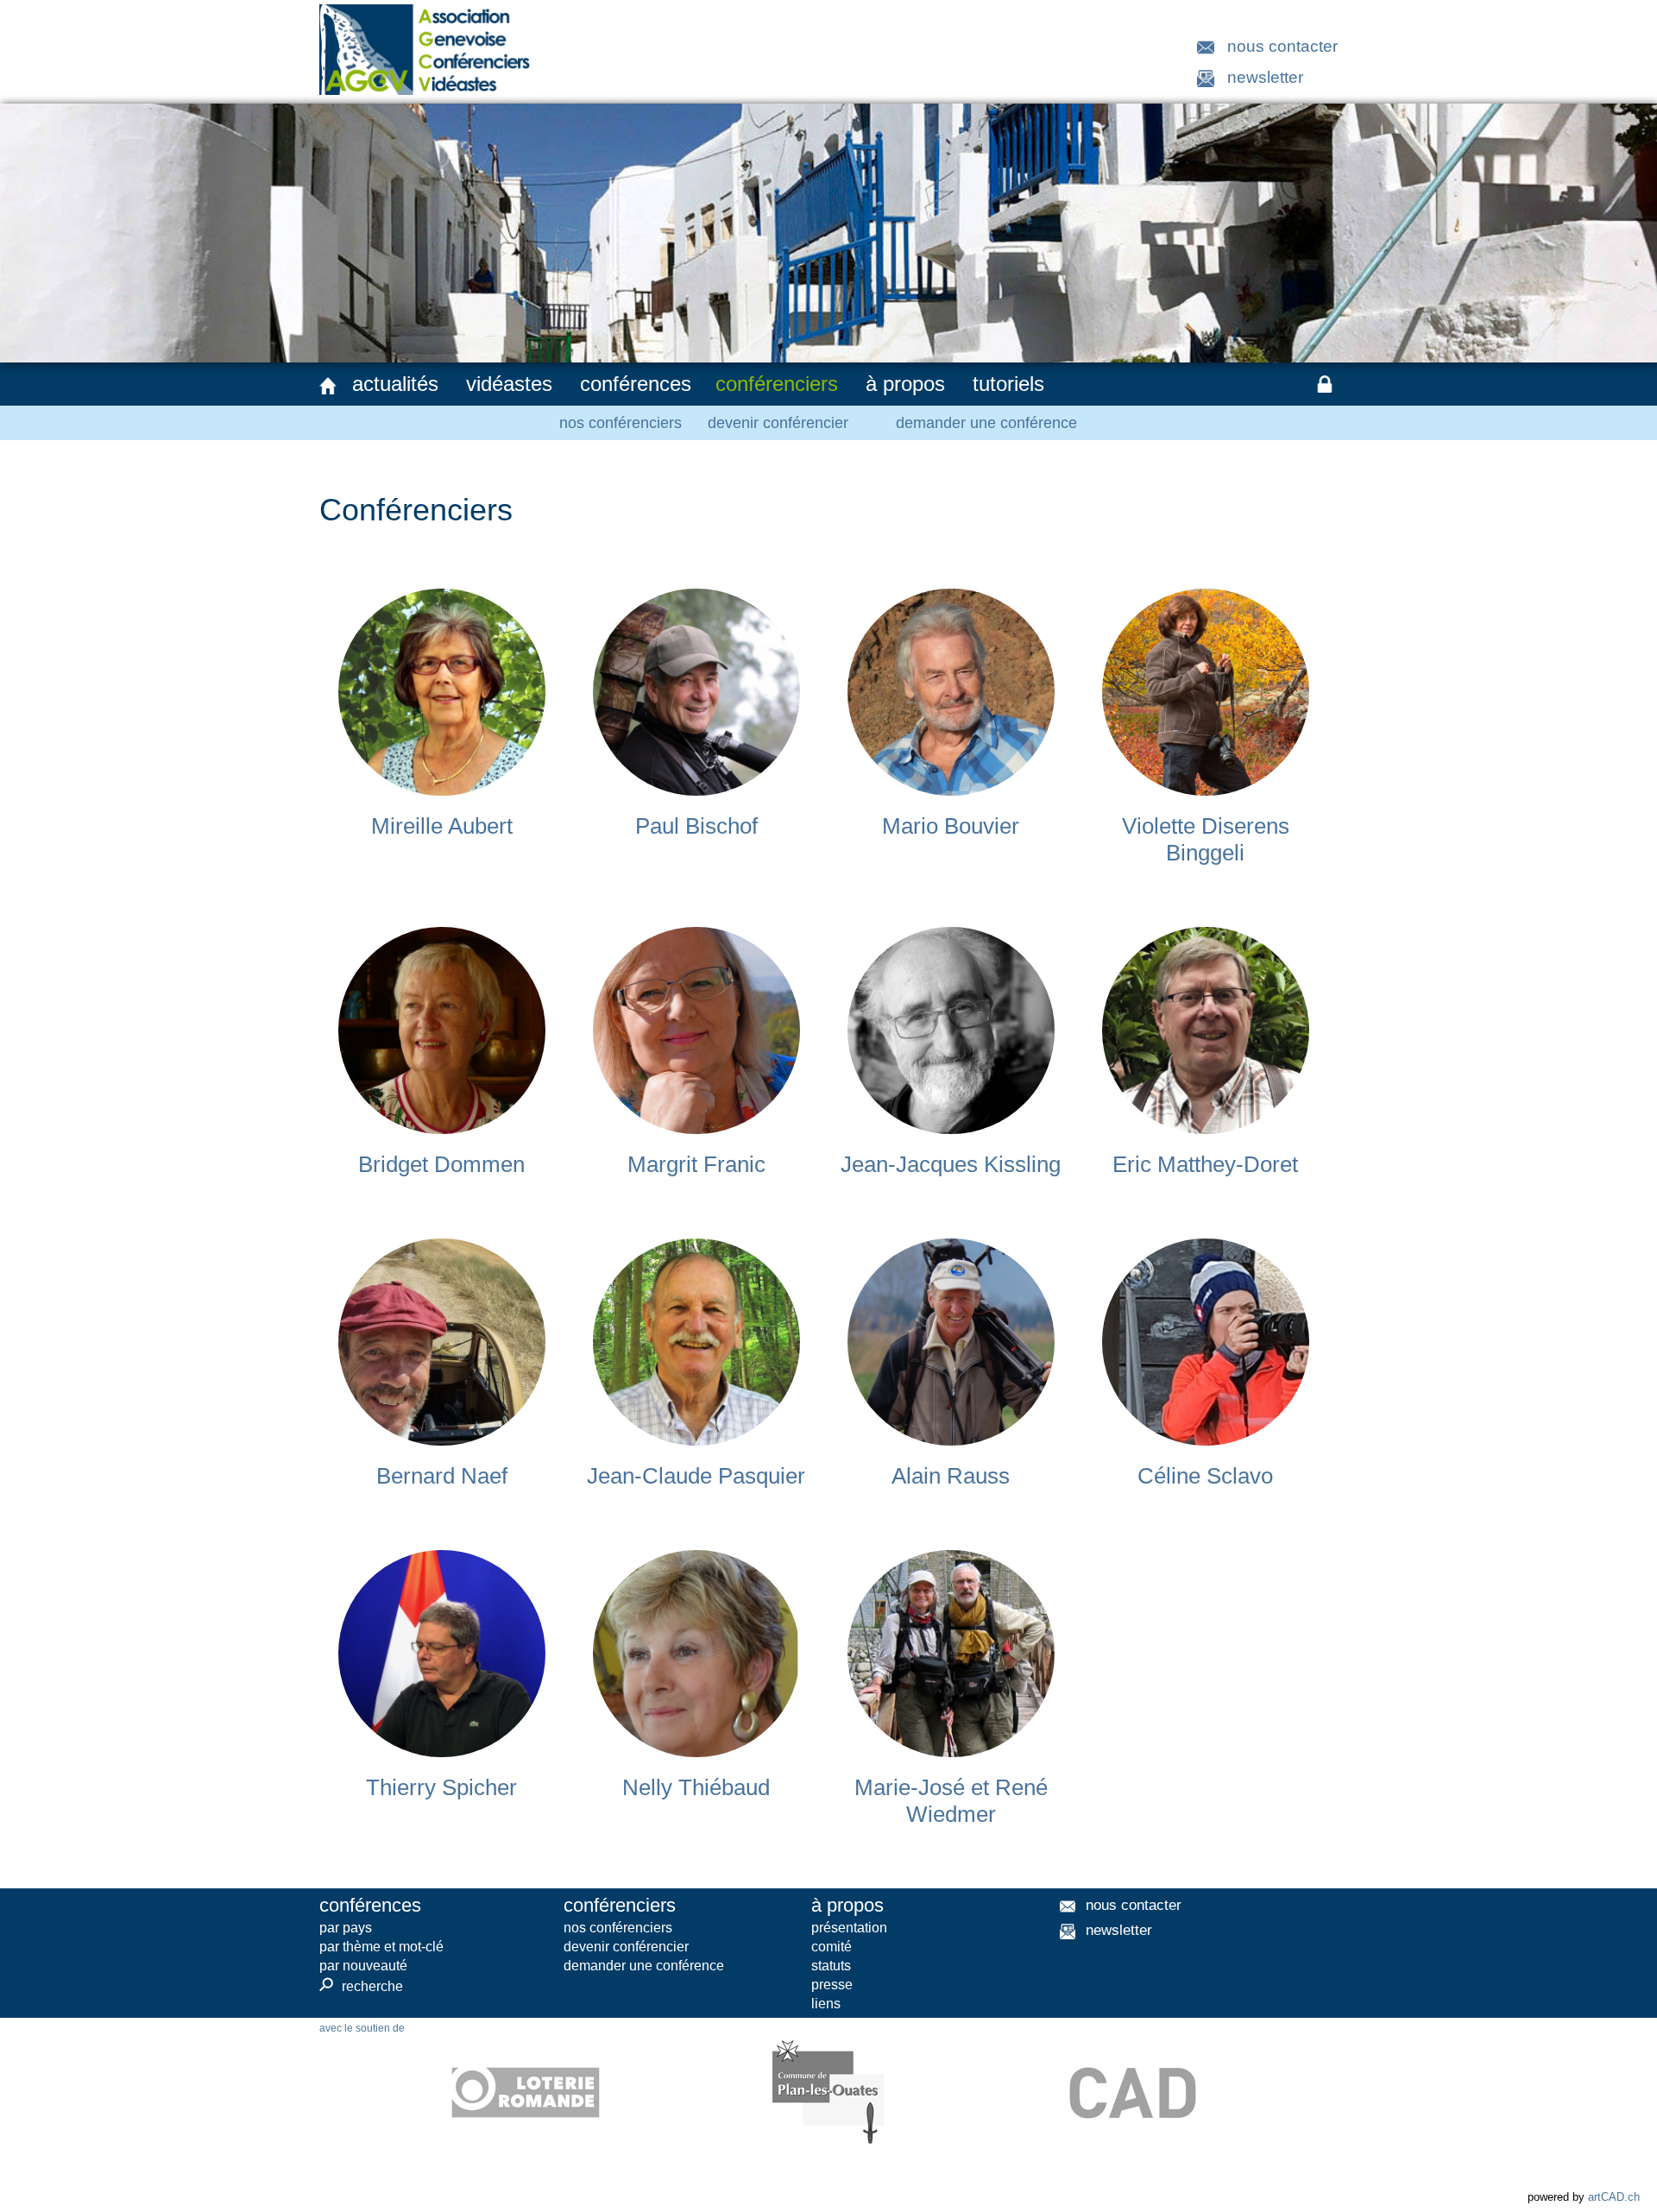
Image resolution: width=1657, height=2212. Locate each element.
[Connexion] (1325, 384)
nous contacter (1282, 46)
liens (826, 2004)
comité (832, 1947)
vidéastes (509, 384)
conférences (636, 384)
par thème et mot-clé (381, 1947)
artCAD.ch (1614, 2197)
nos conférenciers (621, 423)
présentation (849, 1928)
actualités (395, 384)
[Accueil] (328, 386)
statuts (831, 1966)
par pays (346, 1928)
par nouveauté (363, 1966)
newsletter (1265, 77)
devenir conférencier (778, 423)
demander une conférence (986, 423)
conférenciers (777, 384)
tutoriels (1008, 384)
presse (832, 1985)
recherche (361, 1986)
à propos (905, 384)
